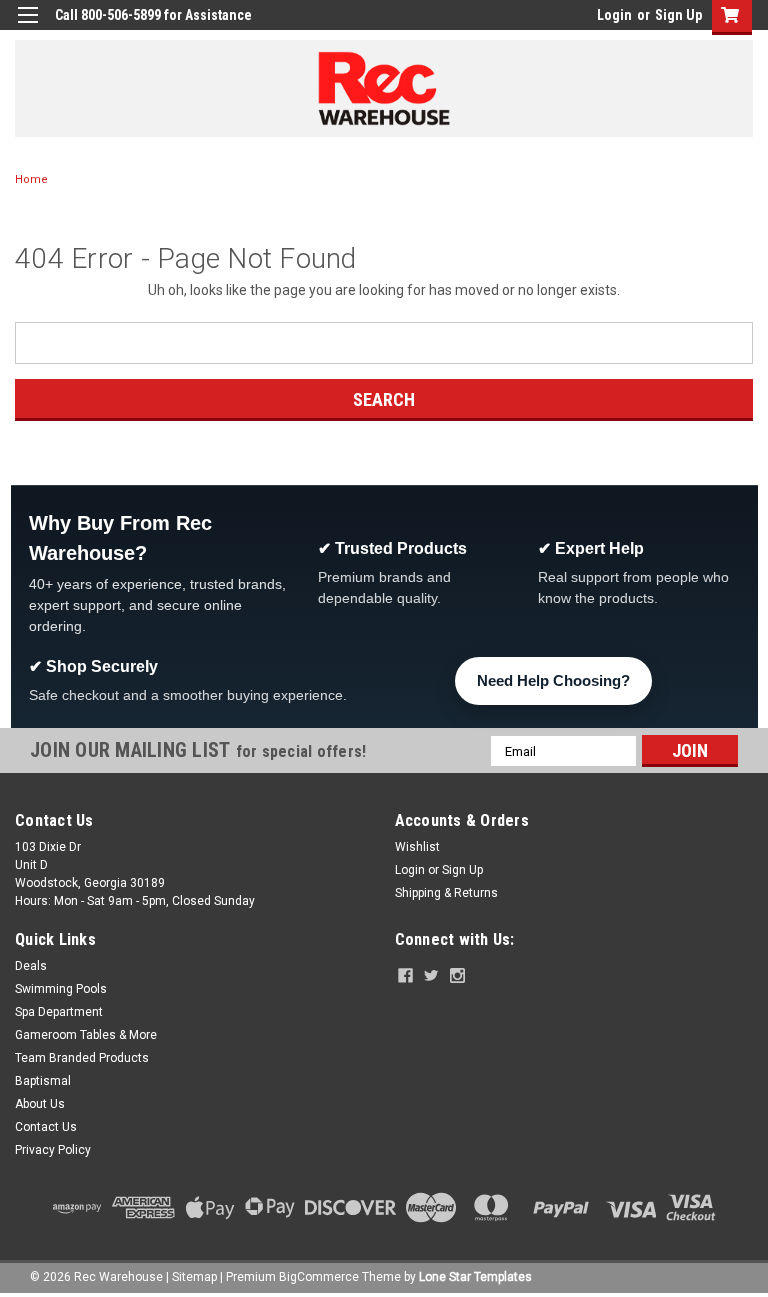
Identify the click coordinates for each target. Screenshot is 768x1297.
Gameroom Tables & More (86, 1035)
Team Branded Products (82, 1058)
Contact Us (46, 1127)
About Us (40, 1104)
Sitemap (194, 1277)
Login (614, 15)
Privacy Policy (53, 1150)
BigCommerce (319, 1277)
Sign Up (678, 15)
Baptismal (43, 1081)
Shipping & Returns (446, 893)
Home (31, 179)
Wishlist (417, 847)
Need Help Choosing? (553, 680)
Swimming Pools (61, 989)
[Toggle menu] (27, 27)
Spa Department (59, 1012)
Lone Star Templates (475, 1277)
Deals (31, 966)
